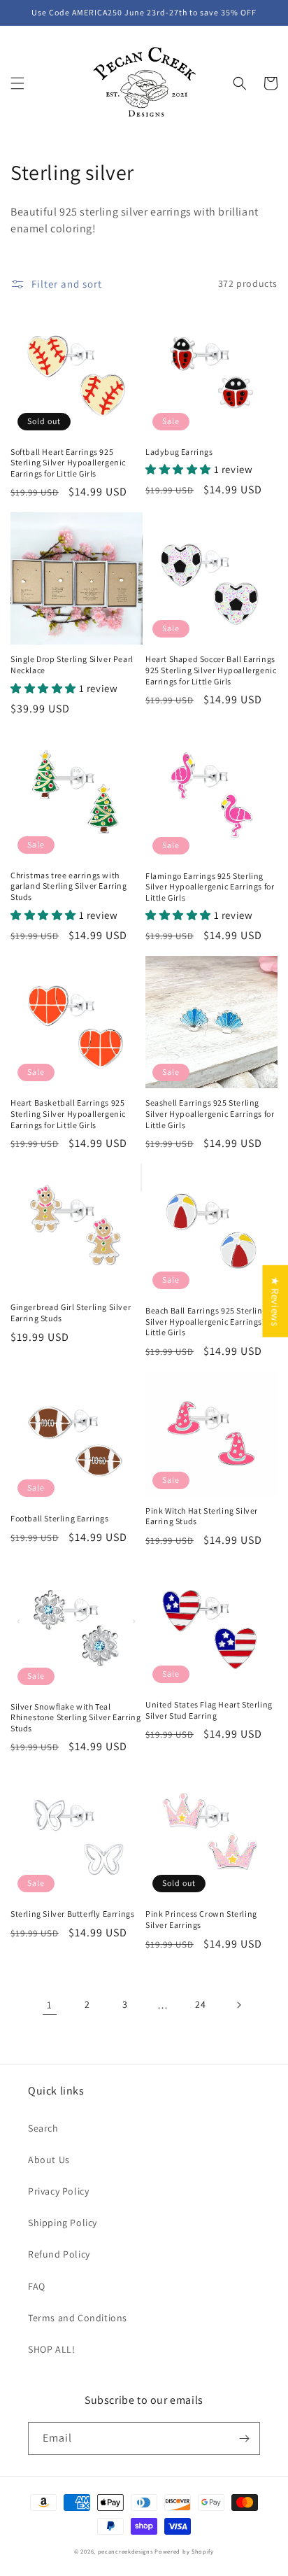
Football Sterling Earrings (60, 1518)
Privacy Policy (58, 2191)
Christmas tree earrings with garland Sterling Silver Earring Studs (69, 886)
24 (200, 2004)
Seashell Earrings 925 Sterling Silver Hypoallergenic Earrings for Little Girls (210, 1113)
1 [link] (50, 2005)
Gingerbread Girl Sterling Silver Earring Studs (71, 1312)
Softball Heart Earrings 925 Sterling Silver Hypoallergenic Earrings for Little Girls (68, 463)
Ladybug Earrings (179, 452)
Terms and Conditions (78, 2318)
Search (43, 2128)
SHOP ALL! (51, 2349)
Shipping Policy (63, 2223)
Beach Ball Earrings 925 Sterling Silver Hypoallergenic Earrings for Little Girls (210, 1321)
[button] (17, 83)
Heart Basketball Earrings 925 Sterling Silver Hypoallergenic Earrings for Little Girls (68, 1113)
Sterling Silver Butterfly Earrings (72, 1914)
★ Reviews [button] (275, 1301)
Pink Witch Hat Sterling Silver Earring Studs (202, 1516)
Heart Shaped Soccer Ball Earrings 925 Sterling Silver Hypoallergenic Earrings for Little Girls (211, 670)
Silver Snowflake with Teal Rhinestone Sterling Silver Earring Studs (75, 1717)
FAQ (37, 2286)
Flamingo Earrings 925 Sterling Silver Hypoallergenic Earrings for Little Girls (210, 887)
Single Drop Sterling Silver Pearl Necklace (72, 664)
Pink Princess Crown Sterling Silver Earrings (201, 1919)
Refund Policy (59, 2254)
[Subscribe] (244, 2438)
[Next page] (238, 2005)
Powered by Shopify (184, 2551)
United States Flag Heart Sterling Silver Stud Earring (209, 1710)
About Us (49, 2160)
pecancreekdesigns (125, 2551)
